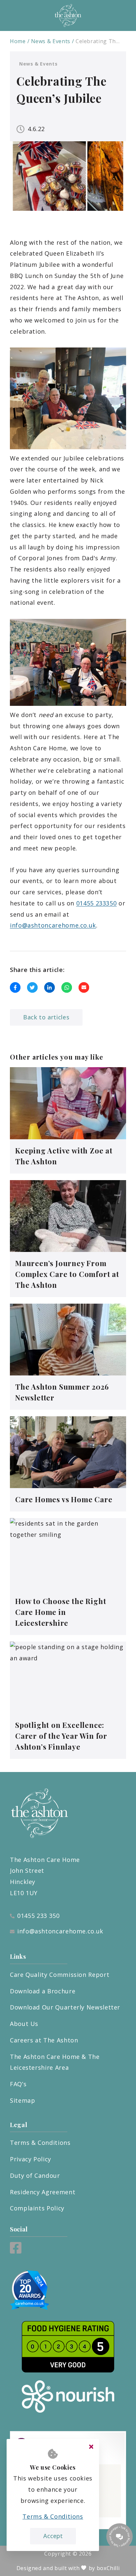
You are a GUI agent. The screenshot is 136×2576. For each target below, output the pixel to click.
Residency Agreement (43, 2192)
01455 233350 (97, 903)
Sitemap (22, 2100)
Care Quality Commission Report (60, 1975)
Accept (53, 2536)
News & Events (51, 41)
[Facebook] (16, 2251)
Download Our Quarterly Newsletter (65, 2007)
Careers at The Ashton (44, 2040)
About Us (24, 2024)
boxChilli (108, 2568)
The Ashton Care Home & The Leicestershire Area (55, 2062)
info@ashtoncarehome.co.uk (53, 925)
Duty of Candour (35, 2175)
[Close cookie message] (91, 2447)
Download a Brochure (43, 1991)
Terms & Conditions (40, 2143)
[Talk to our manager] (119, 2536)
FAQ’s (18, 2084)
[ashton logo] (68, 15)
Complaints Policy (37, 2208)
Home (18, 41)
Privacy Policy (31, 2159)
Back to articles (46, 1017)
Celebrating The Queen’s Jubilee (98, 41)
